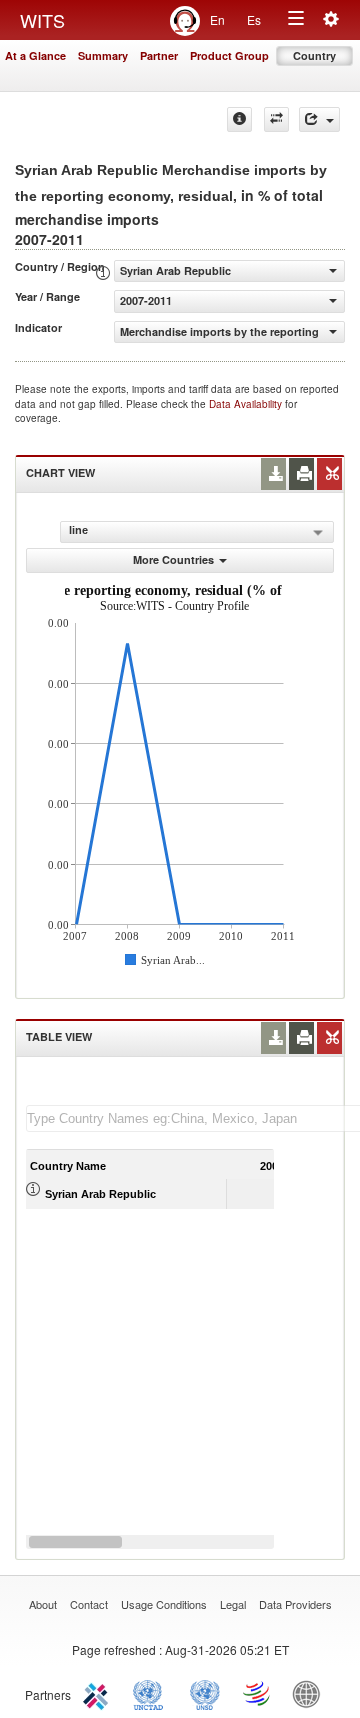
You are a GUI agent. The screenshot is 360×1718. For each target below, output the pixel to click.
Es (254, 19)
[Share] (319, 119)
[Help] (239, 119)
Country (314, 55)
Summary (103, 55)
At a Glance (35, 55)
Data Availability (247, 404)
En (217, 19)
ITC (99, 1693)
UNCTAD (152, 1693)
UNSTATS (205, 1693)
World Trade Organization (258, 1693)
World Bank (311, 1693)
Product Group (229, 55)
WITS (42, 20)
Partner (159, 55)
